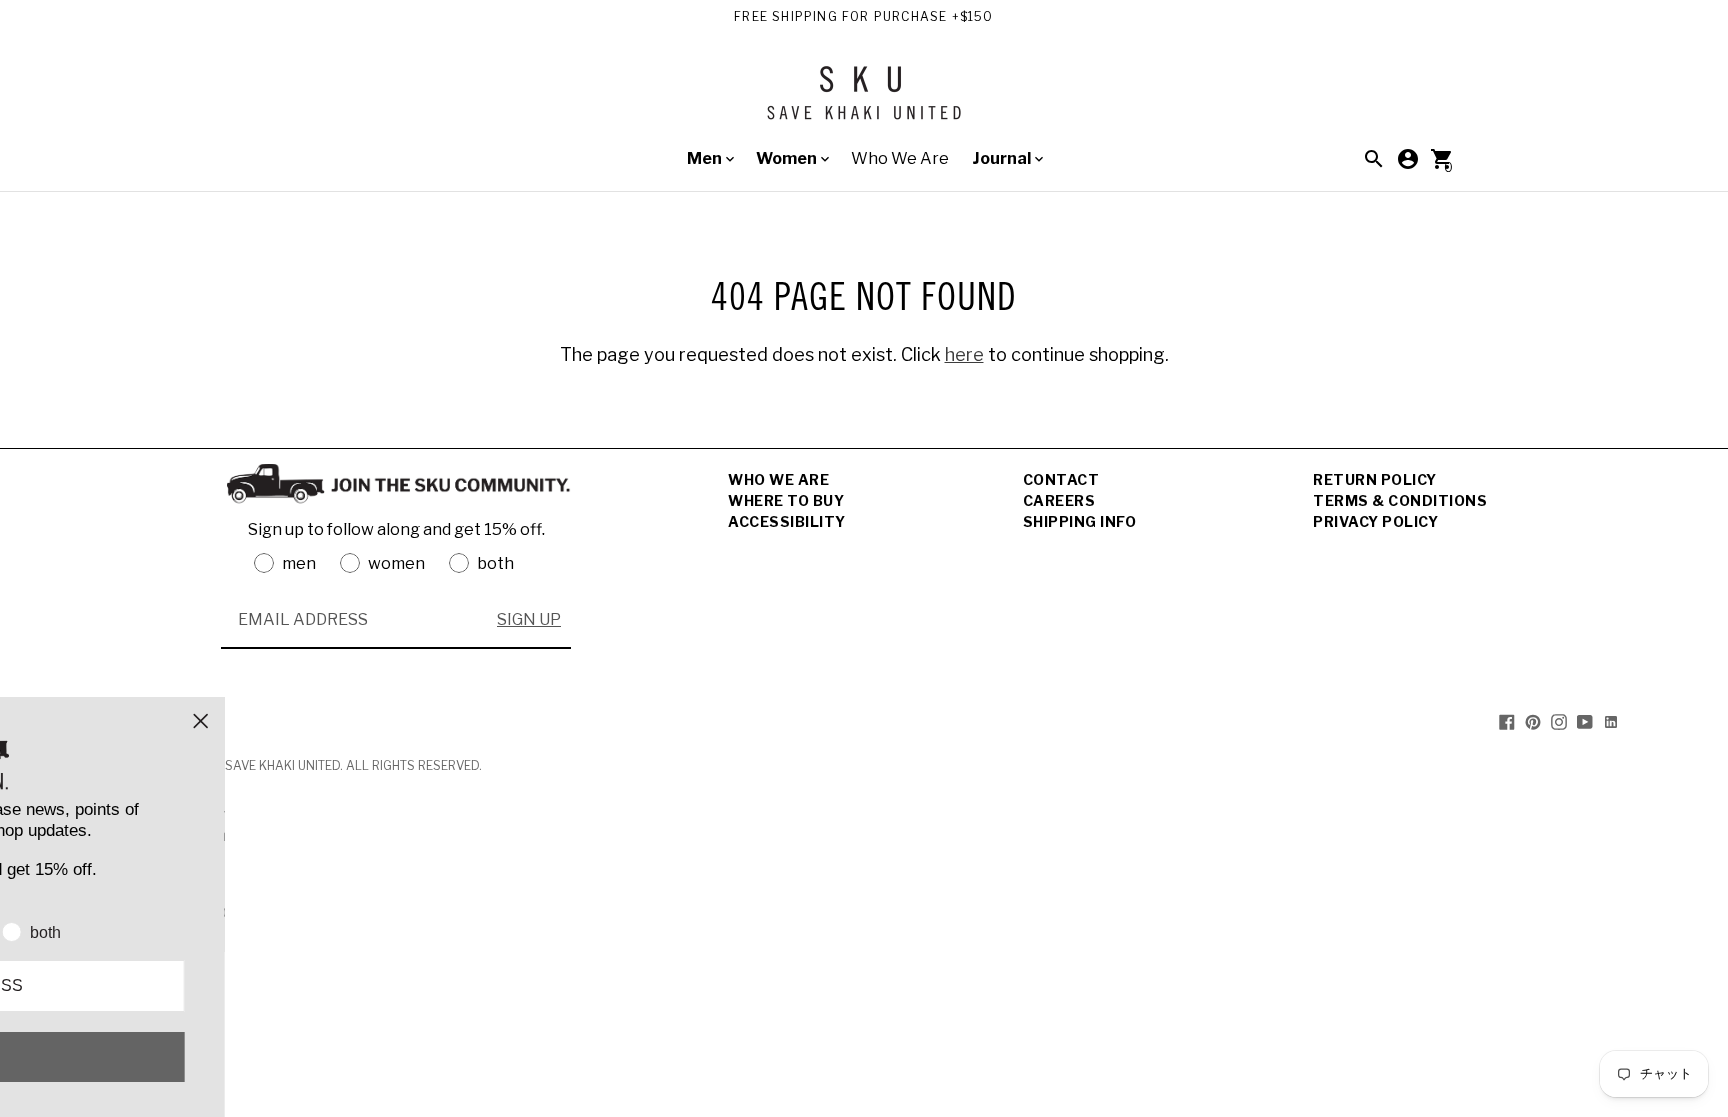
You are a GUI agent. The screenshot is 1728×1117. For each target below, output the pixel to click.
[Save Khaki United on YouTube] (1585, 721)
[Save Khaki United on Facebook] (1507, 721)
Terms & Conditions (1400, 500)
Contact (1061, 479)
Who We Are (900, 158)
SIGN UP (529, 619)
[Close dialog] (485, 721)
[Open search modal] (1374, 159)
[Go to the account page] (1408, 159)
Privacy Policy (1375, 521)
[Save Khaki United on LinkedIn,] (1611, 721)
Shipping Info (1080, 521)
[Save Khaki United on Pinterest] (1533, 721)
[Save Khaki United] (864, 100)
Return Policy (1375, 479)
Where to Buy (786, 500)
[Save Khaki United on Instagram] (1559, 721)
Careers (1059, 500)
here (964, 354)
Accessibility (787, 521)
